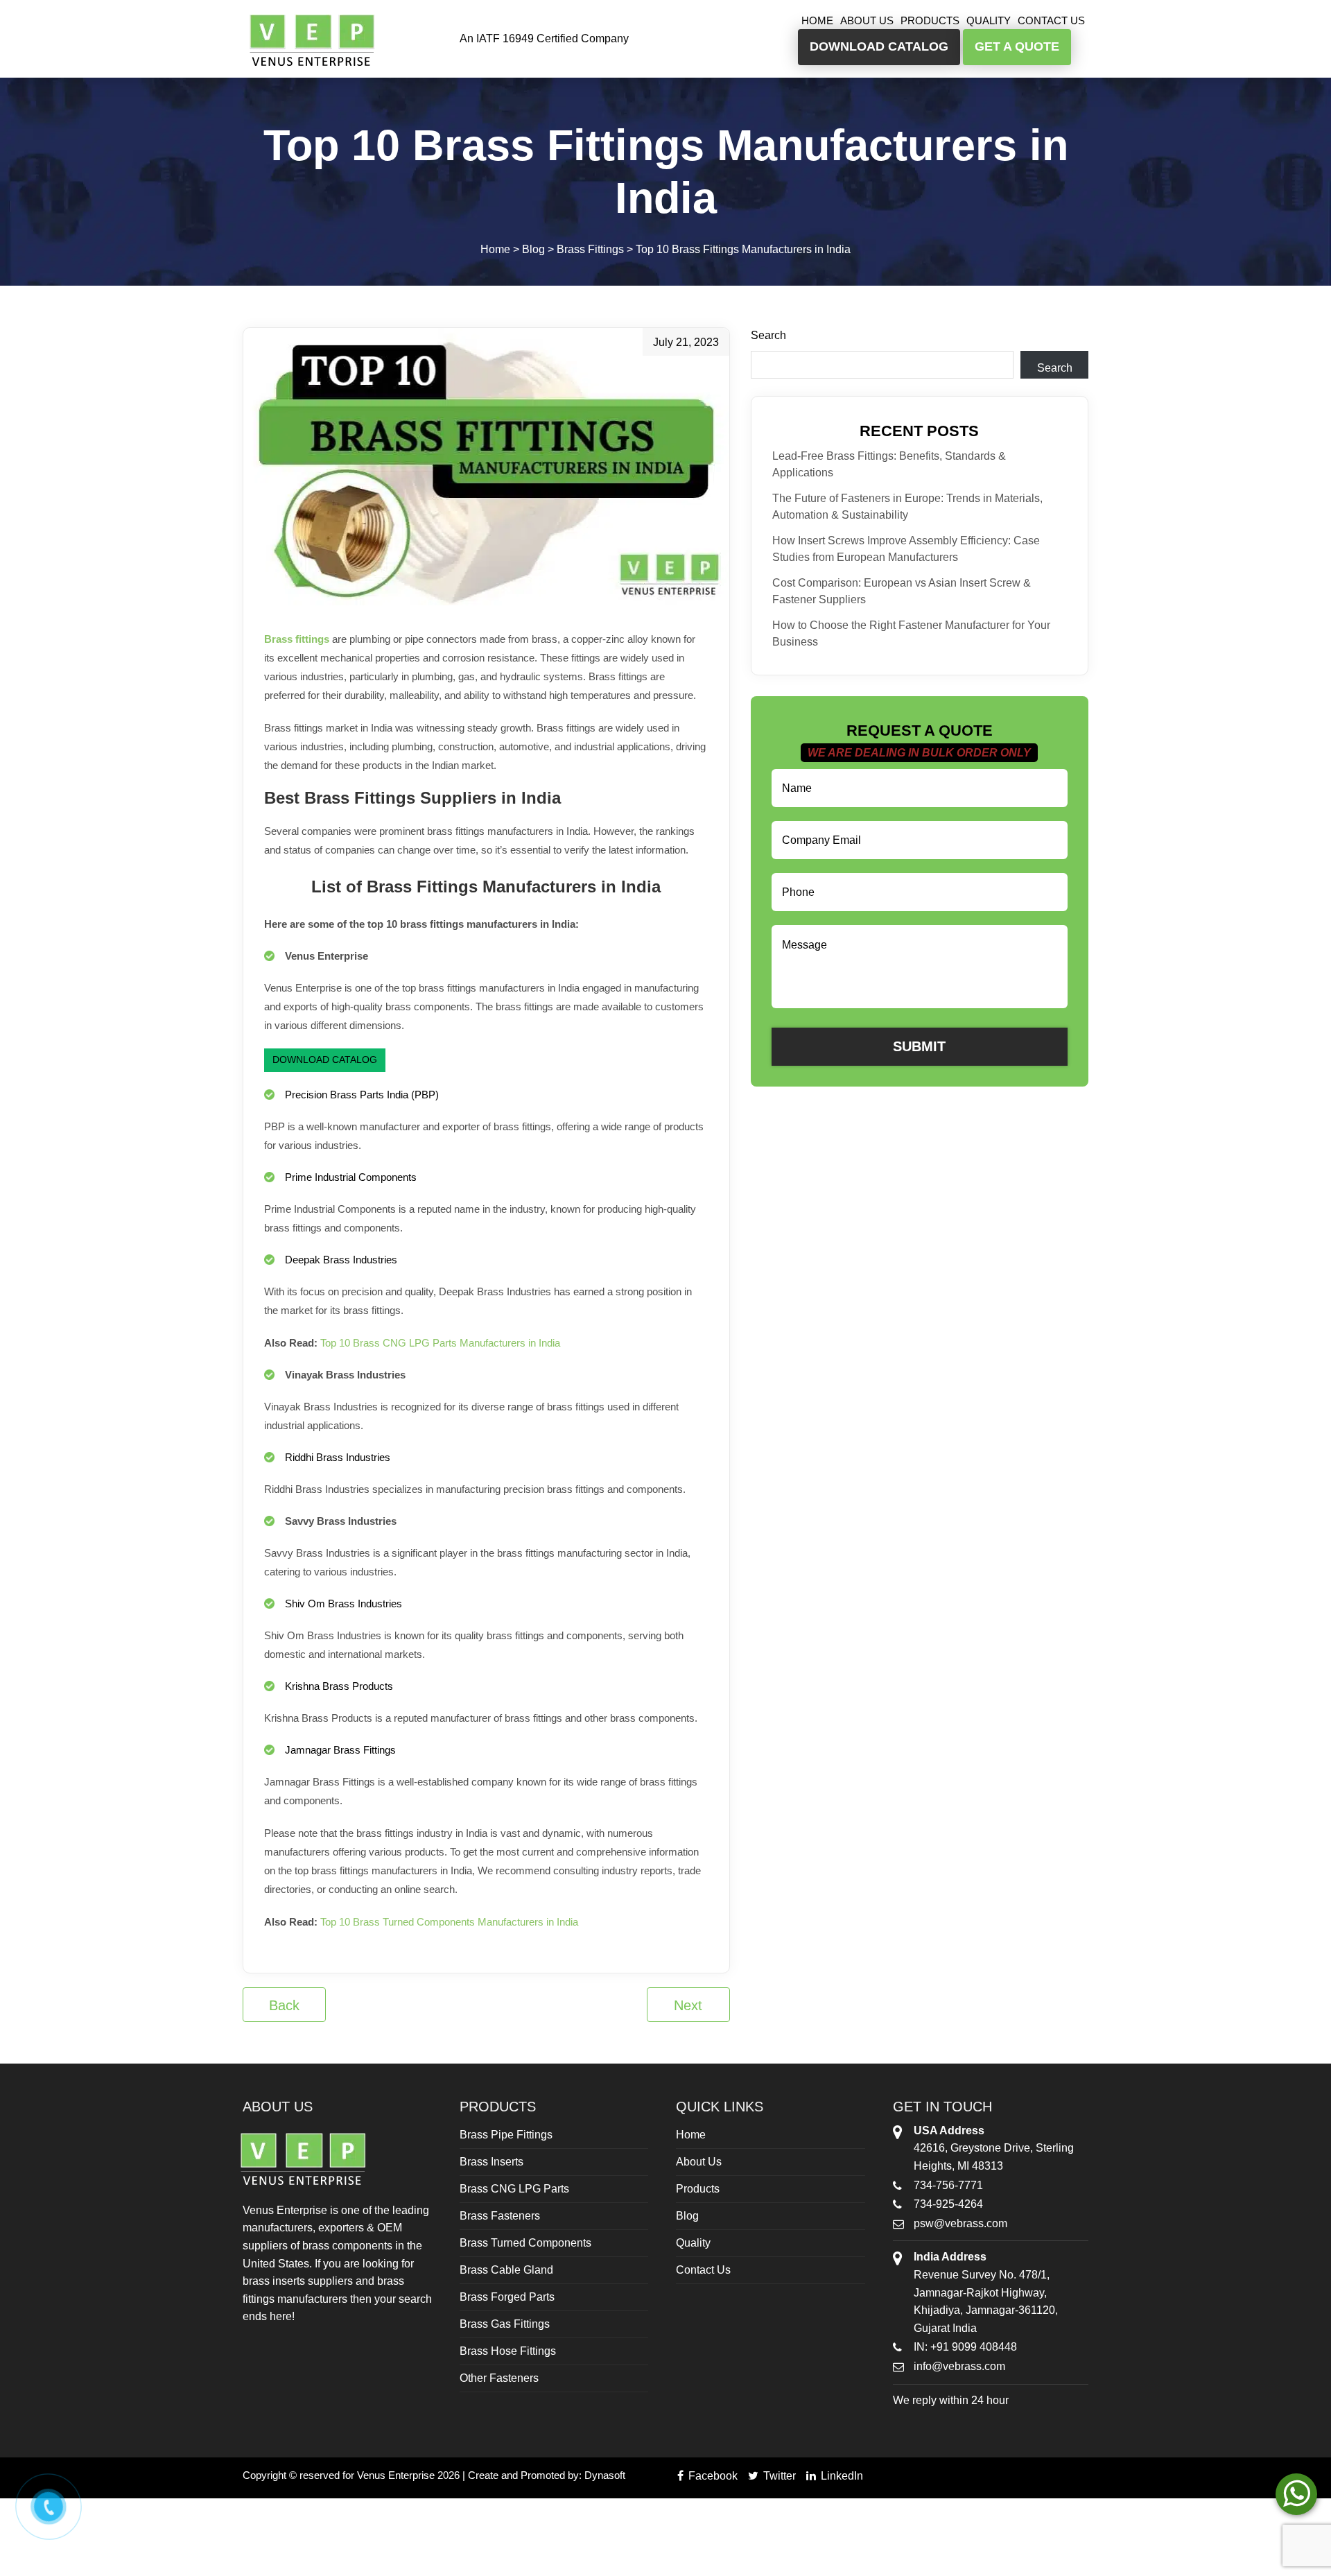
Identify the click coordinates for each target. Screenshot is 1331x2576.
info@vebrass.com (959, 2366)
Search (768, 335)
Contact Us (1051, 20)
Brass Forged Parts (507, 2297)
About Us (867, 20)
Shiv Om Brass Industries (343, 1603)
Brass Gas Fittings (505, 2324)
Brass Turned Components (525, 2243)
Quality (989, 20)
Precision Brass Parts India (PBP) (362, 1095)
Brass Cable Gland (506, 2270)
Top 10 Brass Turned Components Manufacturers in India (449, 1922)
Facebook (712, 2476)
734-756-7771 (948, 2185)
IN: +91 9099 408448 (965, 2347)
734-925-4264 (948, 2204)
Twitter (778, 2476)
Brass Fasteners (500, 2216)
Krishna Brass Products (339, 1686)
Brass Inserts (491, 2162)
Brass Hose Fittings (508, 2351)
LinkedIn (841, 2476)
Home (817, 20)
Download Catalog (325, 1060)
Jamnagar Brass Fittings (340, 1750)
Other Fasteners (499, 2378)
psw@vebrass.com (960, 2223)
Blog (687, 2216)
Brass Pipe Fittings (506, 2135)
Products (930, 20)
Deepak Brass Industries (341, 1260)
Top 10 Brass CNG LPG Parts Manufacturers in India (440, 1343)
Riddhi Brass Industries (338, 1457)
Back (284, 2005)
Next (688, 2005)
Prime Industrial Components (351, 1177)
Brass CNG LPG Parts (514, 2189)
